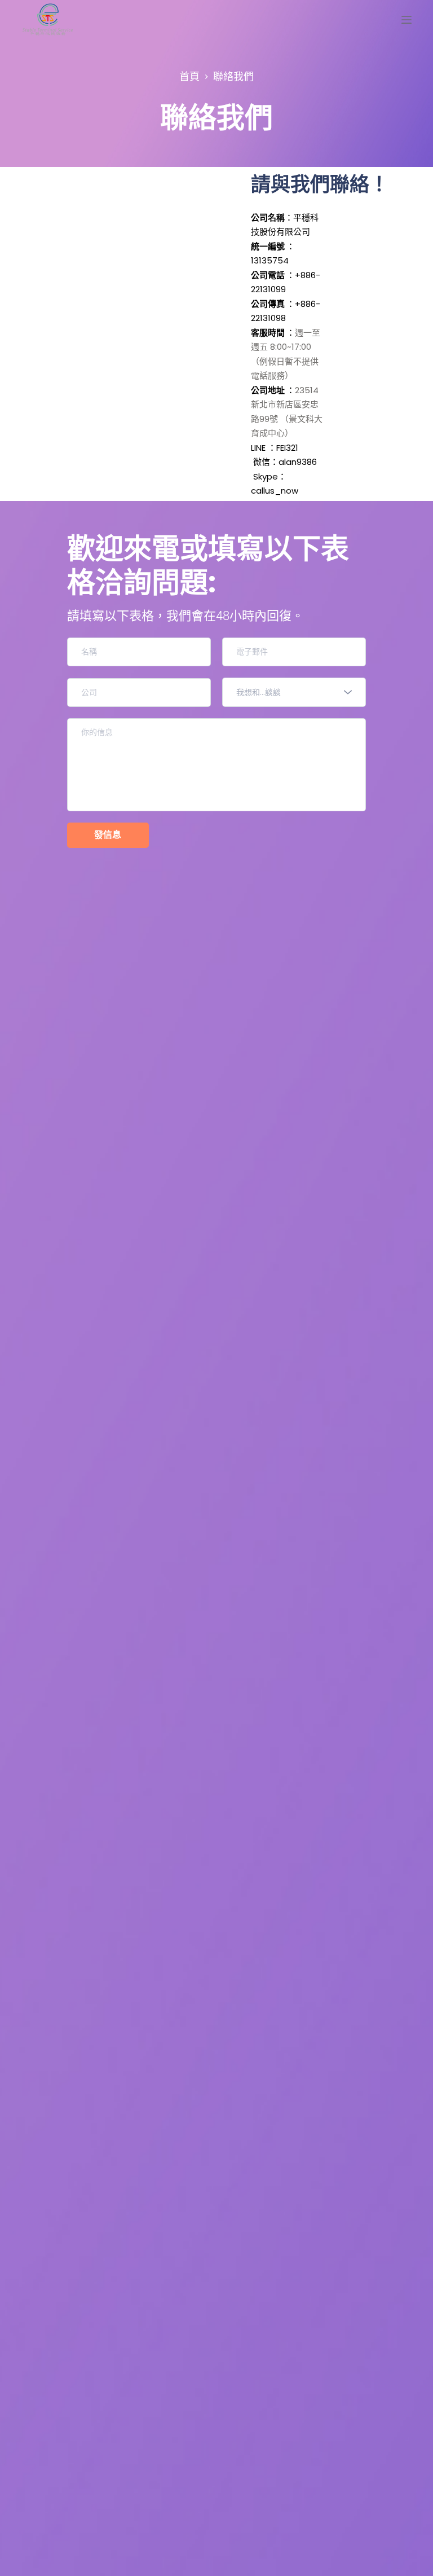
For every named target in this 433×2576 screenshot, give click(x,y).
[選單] (407, 20)
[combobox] (294, 692)
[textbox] (290, 692)
